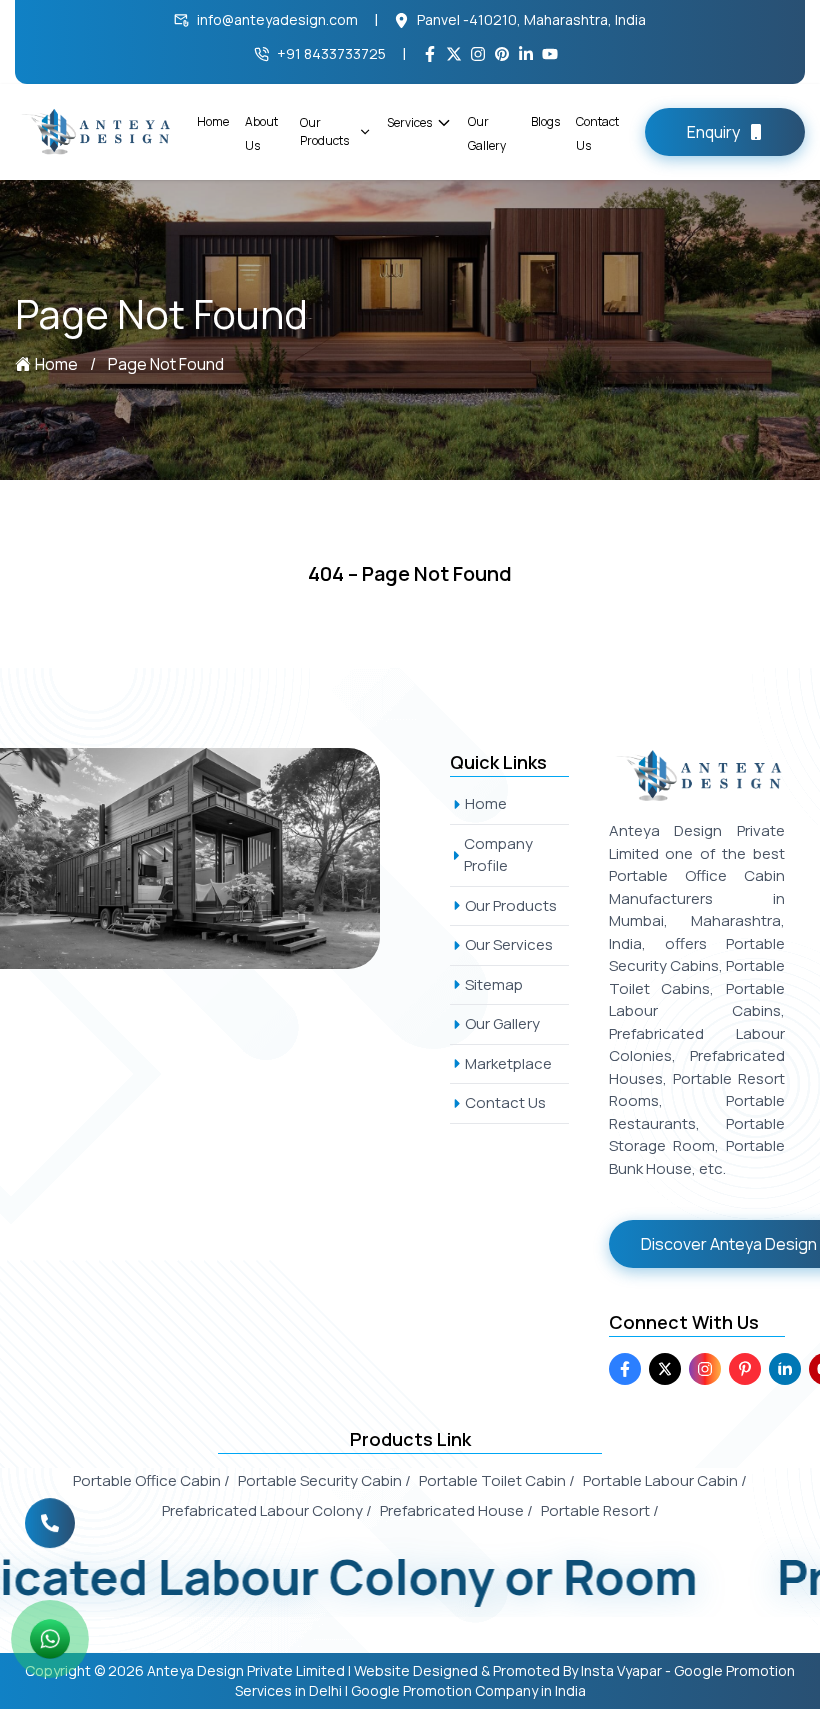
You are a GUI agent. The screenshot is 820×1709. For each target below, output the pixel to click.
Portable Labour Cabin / (665, 1480)
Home (213, 121)
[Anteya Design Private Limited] (212, 858)
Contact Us (505, 1102)
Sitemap (494, 984)
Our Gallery (502, 1023)
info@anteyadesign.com (277, 19)
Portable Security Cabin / (324, 1480)
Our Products (324, 131)
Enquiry (713, 132)
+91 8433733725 (331, 53)
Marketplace (508, 1063)
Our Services (509, 944)
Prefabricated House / (456, 1510)
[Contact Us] (50, 1532)
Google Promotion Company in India (468, 1690)
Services (409, 122)
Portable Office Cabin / (151, 1480)
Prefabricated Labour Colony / (267, 1510)
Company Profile (498, 855)
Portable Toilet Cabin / (497, 1480)
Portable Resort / (600, 1510)
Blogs (545, 121)
